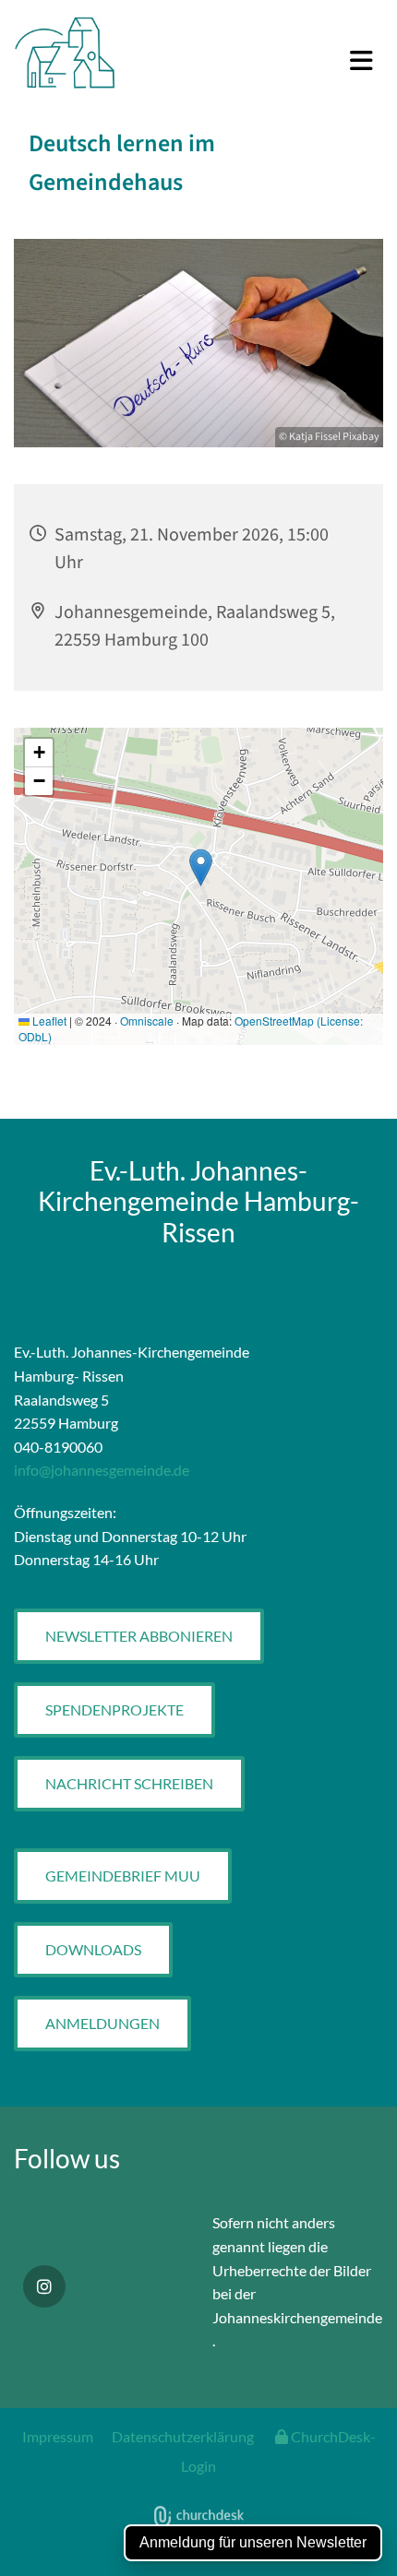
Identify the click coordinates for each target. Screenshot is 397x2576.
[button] (265, 62)
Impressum (58, 2436)
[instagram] (44, 2286)
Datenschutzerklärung (183, 2436)
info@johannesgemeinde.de (102, 1470)
